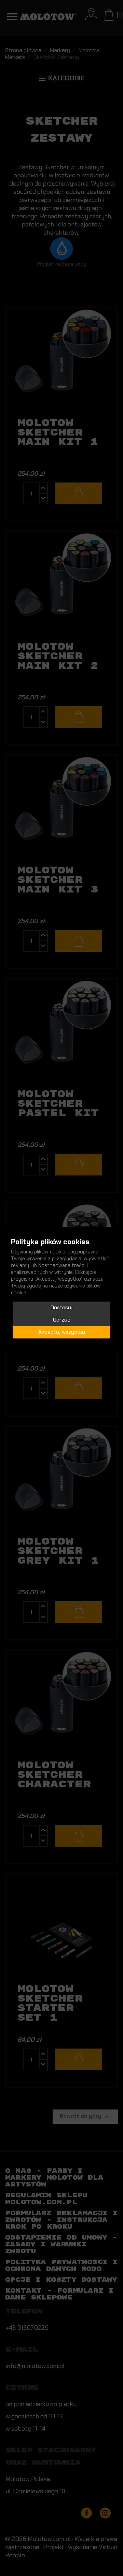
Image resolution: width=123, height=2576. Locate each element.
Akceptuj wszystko (62, 1332)
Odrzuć (62, 1320)
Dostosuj (61, 1307)
